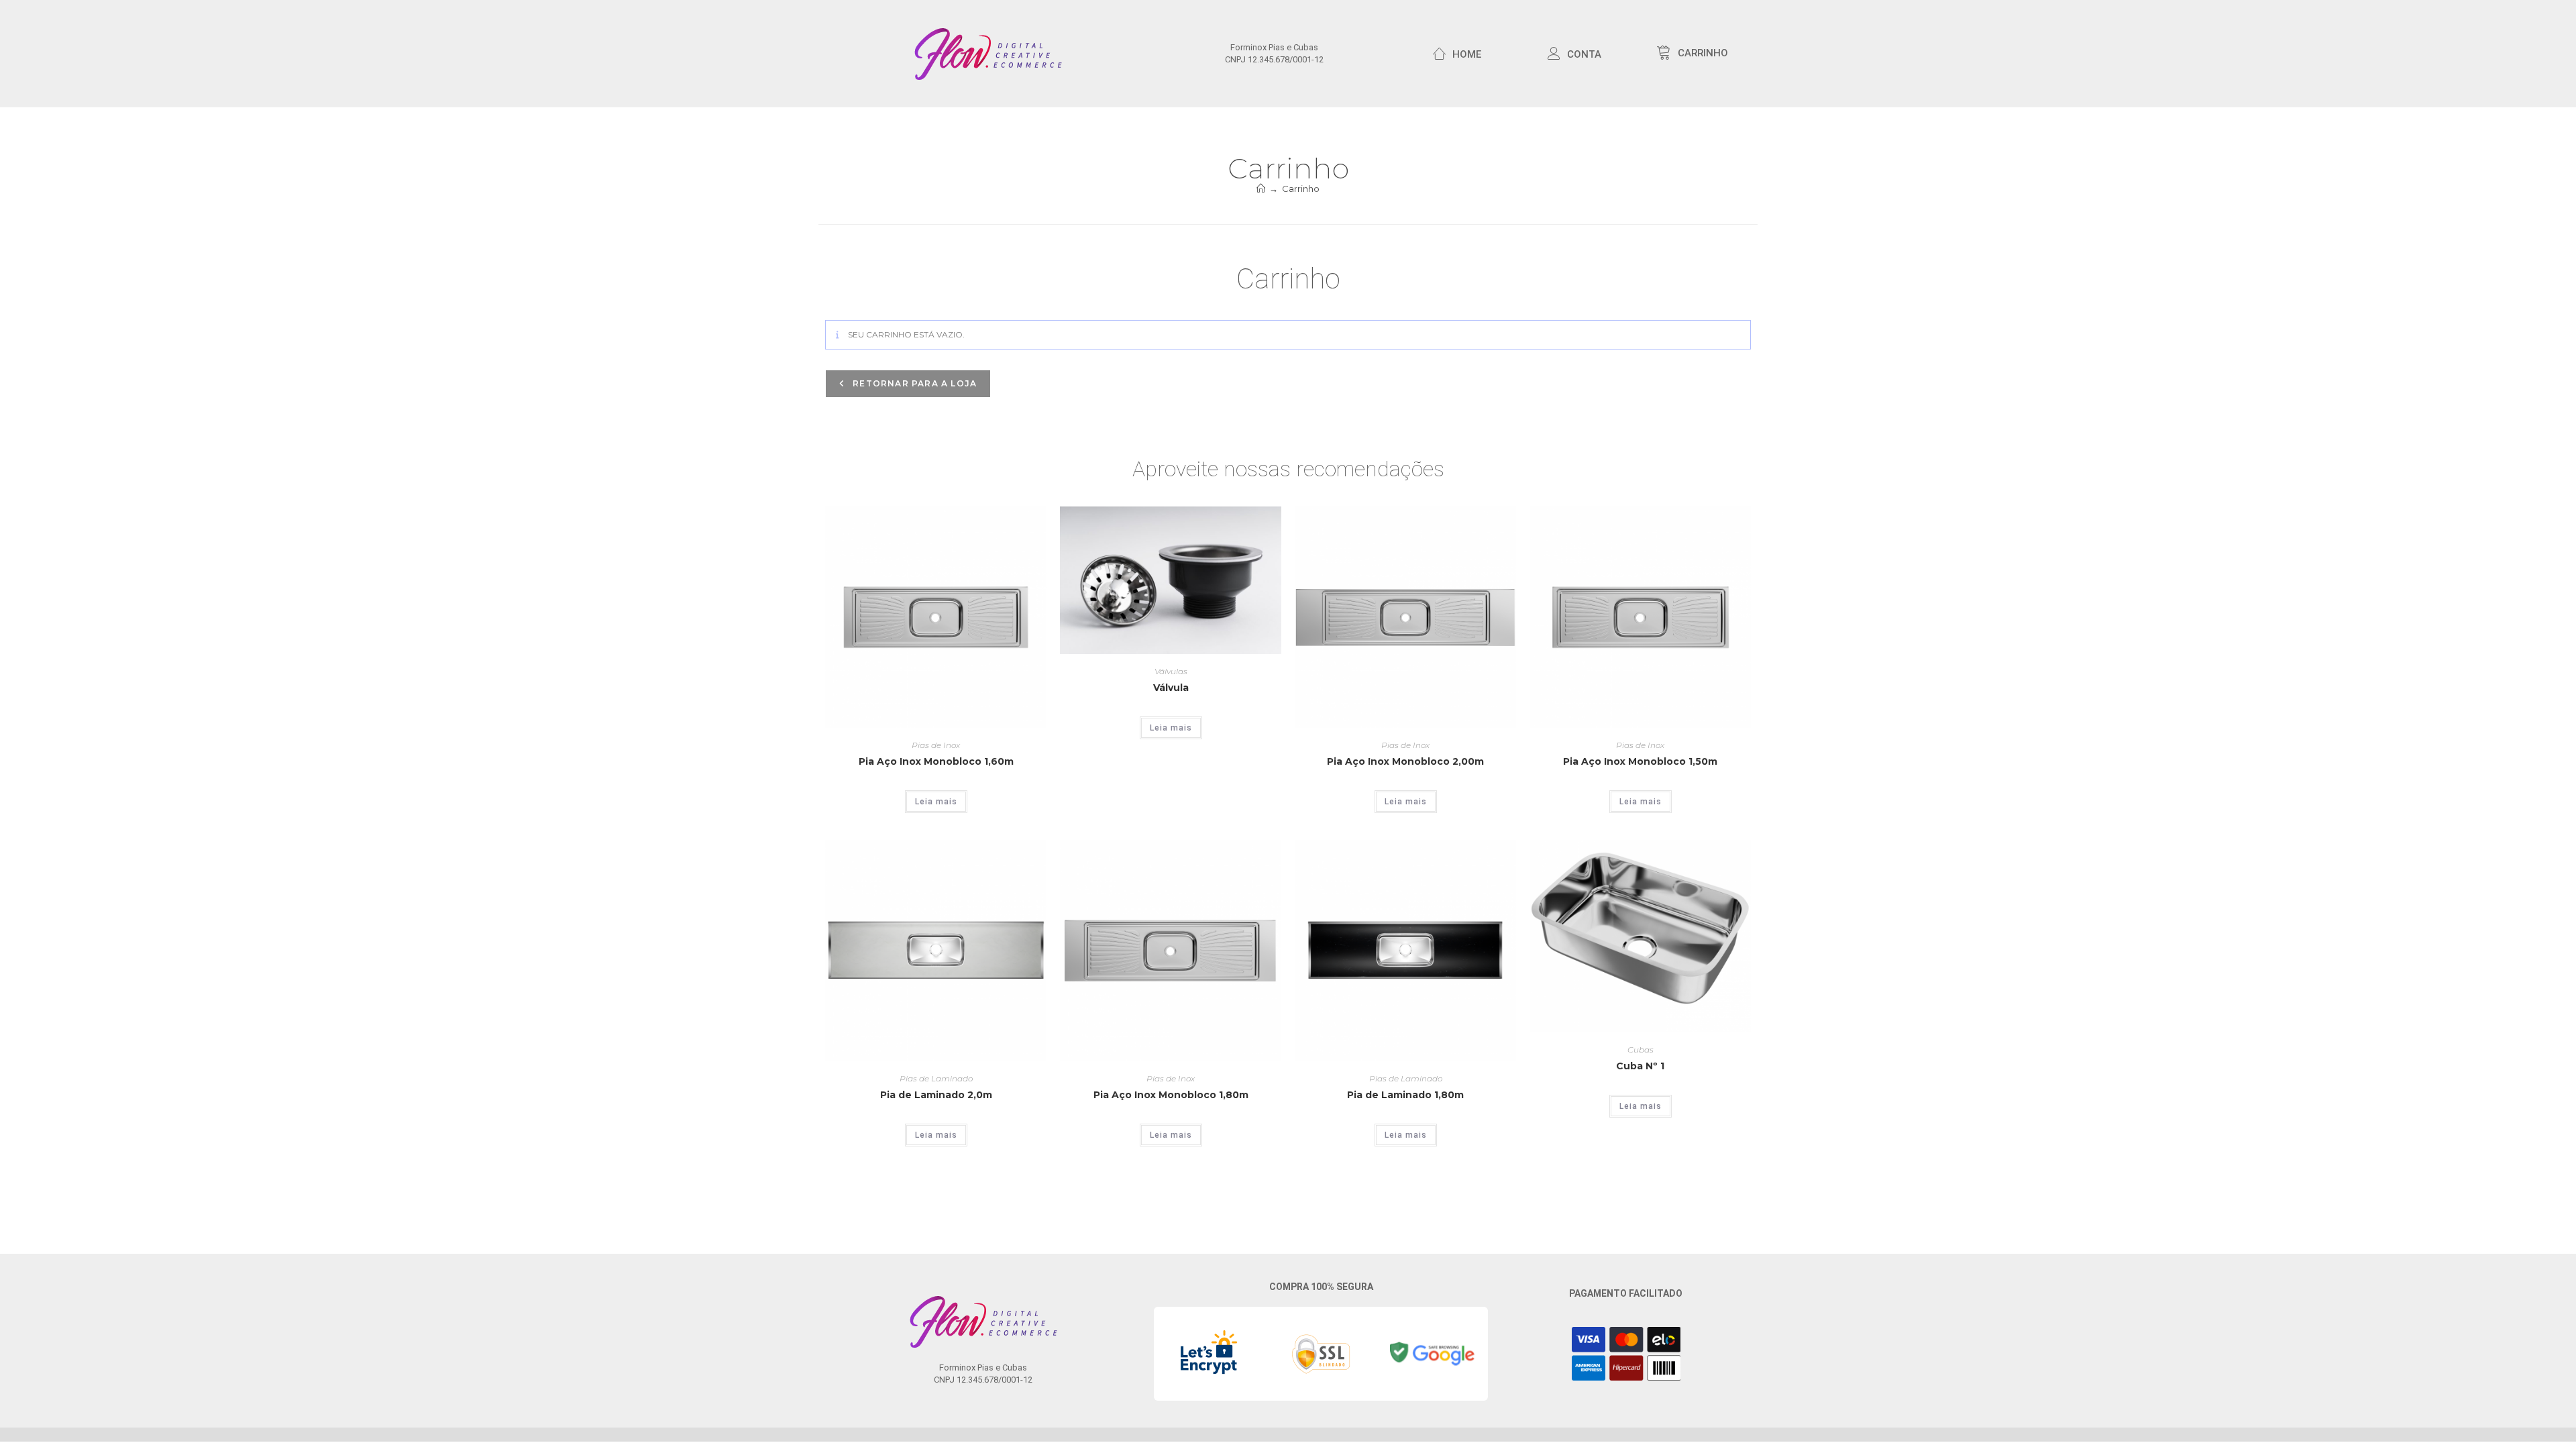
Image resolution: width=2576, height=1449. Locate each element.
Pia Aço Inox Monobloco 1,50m (1640, 761)
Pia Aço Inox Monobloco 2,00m (1405, 761)
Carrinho (1301, 189)
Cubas (1641, 1050)
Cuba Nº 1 (1640, 1066)
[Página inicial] (1261, 189)
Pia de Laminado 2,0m (936, 1095)
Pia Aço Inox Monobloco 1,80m (1171, 1095)
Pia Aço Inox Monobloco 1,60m (936, 761)
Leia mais (936, 802)
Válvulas (1171, 671)
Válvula (1171, 688)
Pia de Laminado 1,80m (1405, 1095)
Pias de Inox (936, 745)
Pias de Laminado (936, 1078)
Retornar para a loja (913, 383)
